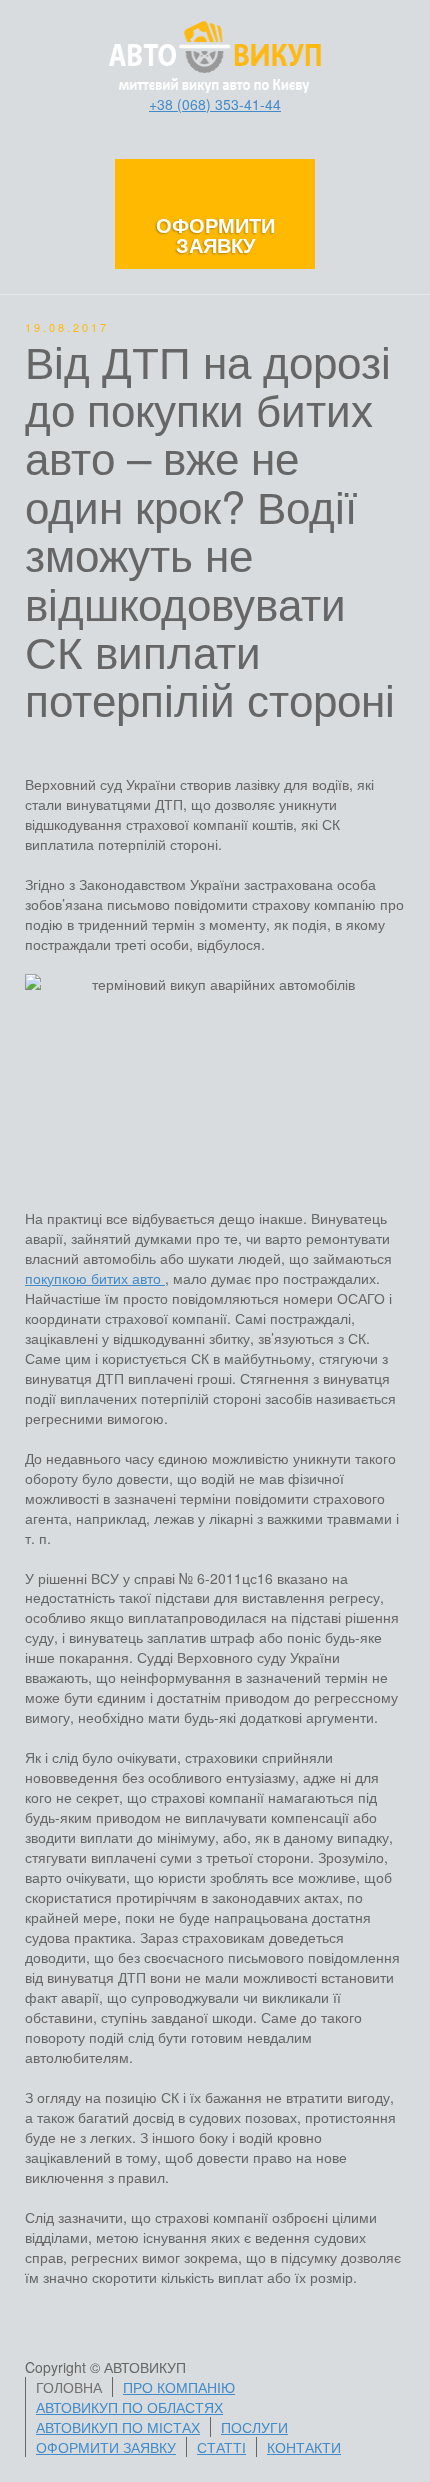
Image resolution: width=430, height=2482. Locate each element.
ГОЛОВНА (69, 2387)
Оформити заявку (215, 234)
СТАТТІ (221, 2447)
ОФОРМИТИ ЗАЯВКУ (106, 2447)
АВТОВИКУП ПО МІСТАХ (118, 2427)
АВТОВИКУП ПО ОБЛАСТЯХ (129, 2407)
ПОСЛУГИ (254, 2427)
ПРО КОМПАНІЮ (179, 2387)
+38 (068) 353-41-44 (215, 104)
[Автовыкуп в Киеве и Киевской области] (215, 55)
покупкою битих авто (95, 1278)
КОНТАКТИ (304, 2447)
